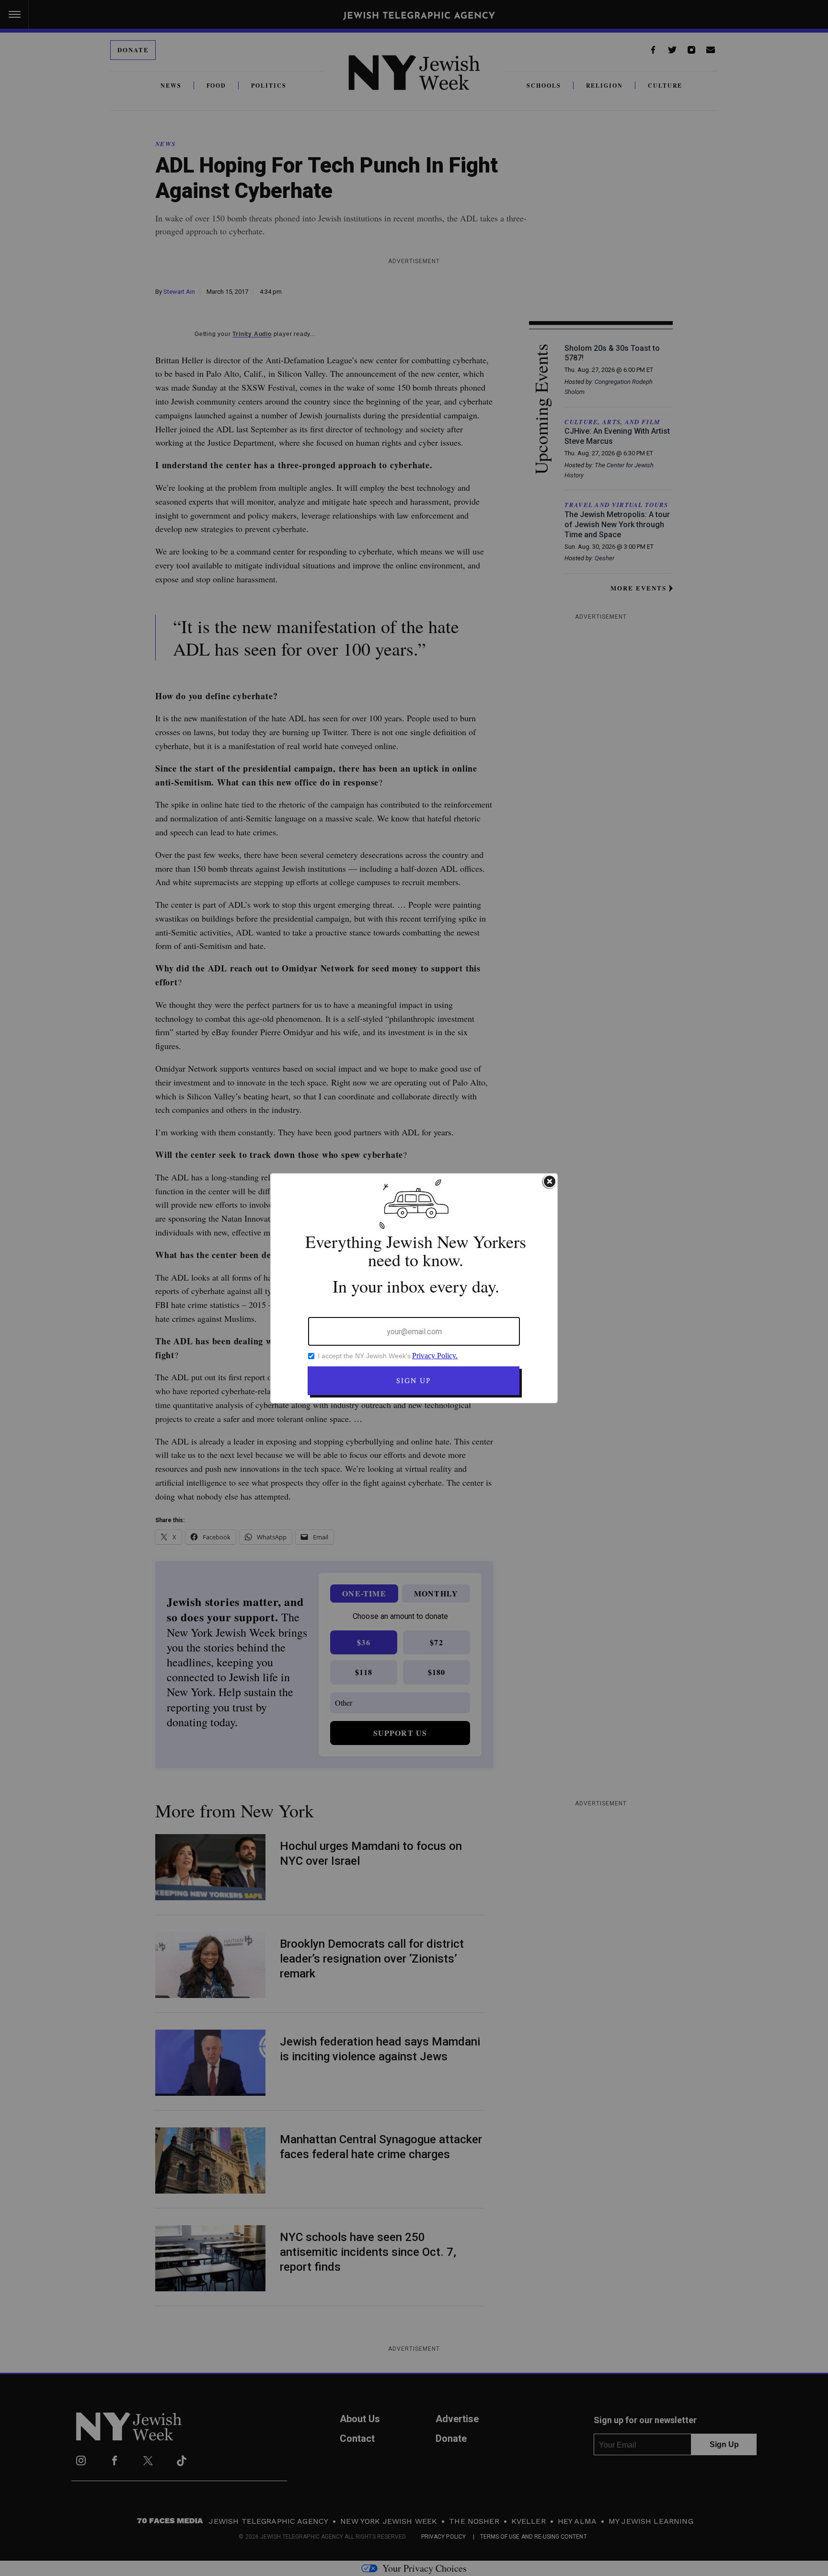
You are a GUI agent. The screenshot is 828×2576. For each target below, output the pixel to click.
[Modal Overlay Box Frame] (414, 1288)
